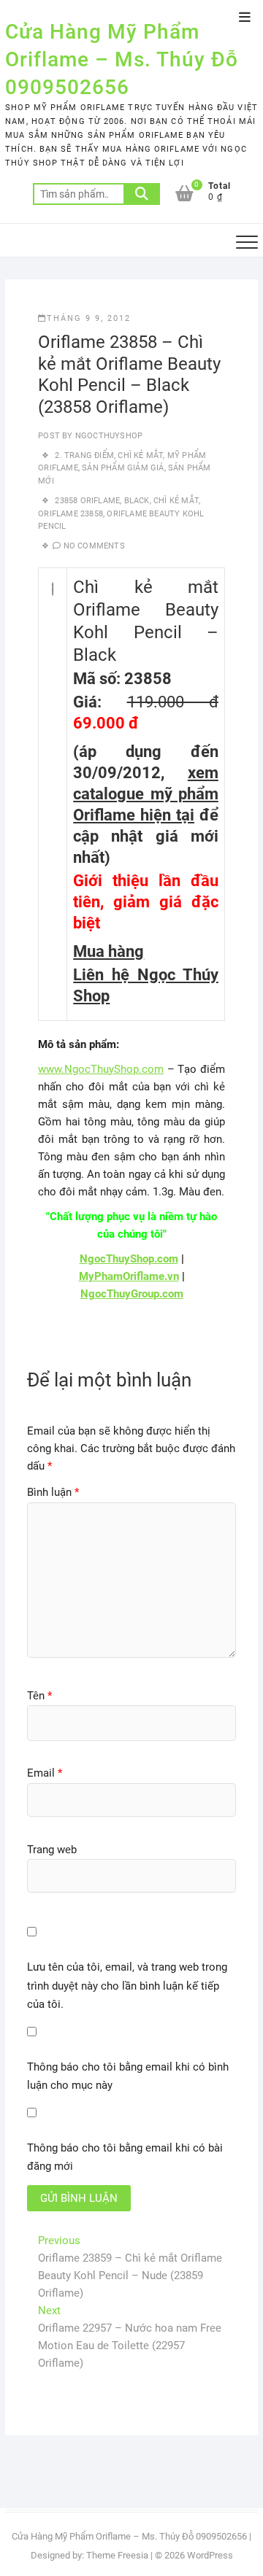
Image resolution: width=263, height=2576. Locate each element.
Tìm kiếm (142, 194)
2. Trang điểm (84, 455)
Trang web (52, 1850)
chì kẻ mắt (176, 501)
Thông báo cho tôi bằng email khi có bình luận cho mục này (128, 2076)
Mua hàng (108, 951)
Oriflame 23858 (70, 514)
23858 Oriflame (87, 501)
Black (137, 501)
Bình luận (53, 1492)
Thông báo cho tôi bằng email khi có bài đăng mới (125, 2157)
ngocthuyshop (108, 436)
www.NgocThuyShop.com (101, 1069)
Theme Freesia (117, 2555)
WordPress (210, 2555)
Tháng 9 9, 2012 (89, 318)
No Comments (94, 546)
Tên (39, 1696)
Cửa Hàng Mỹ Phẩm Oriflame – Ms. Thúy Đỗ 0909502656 (122, 59)
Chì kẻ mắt (140, 455)
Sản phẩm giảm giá (123, 468)
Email (45, 1773)
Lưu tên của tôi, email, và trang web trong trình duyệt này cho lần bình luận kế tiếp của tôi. (127, 1986)
